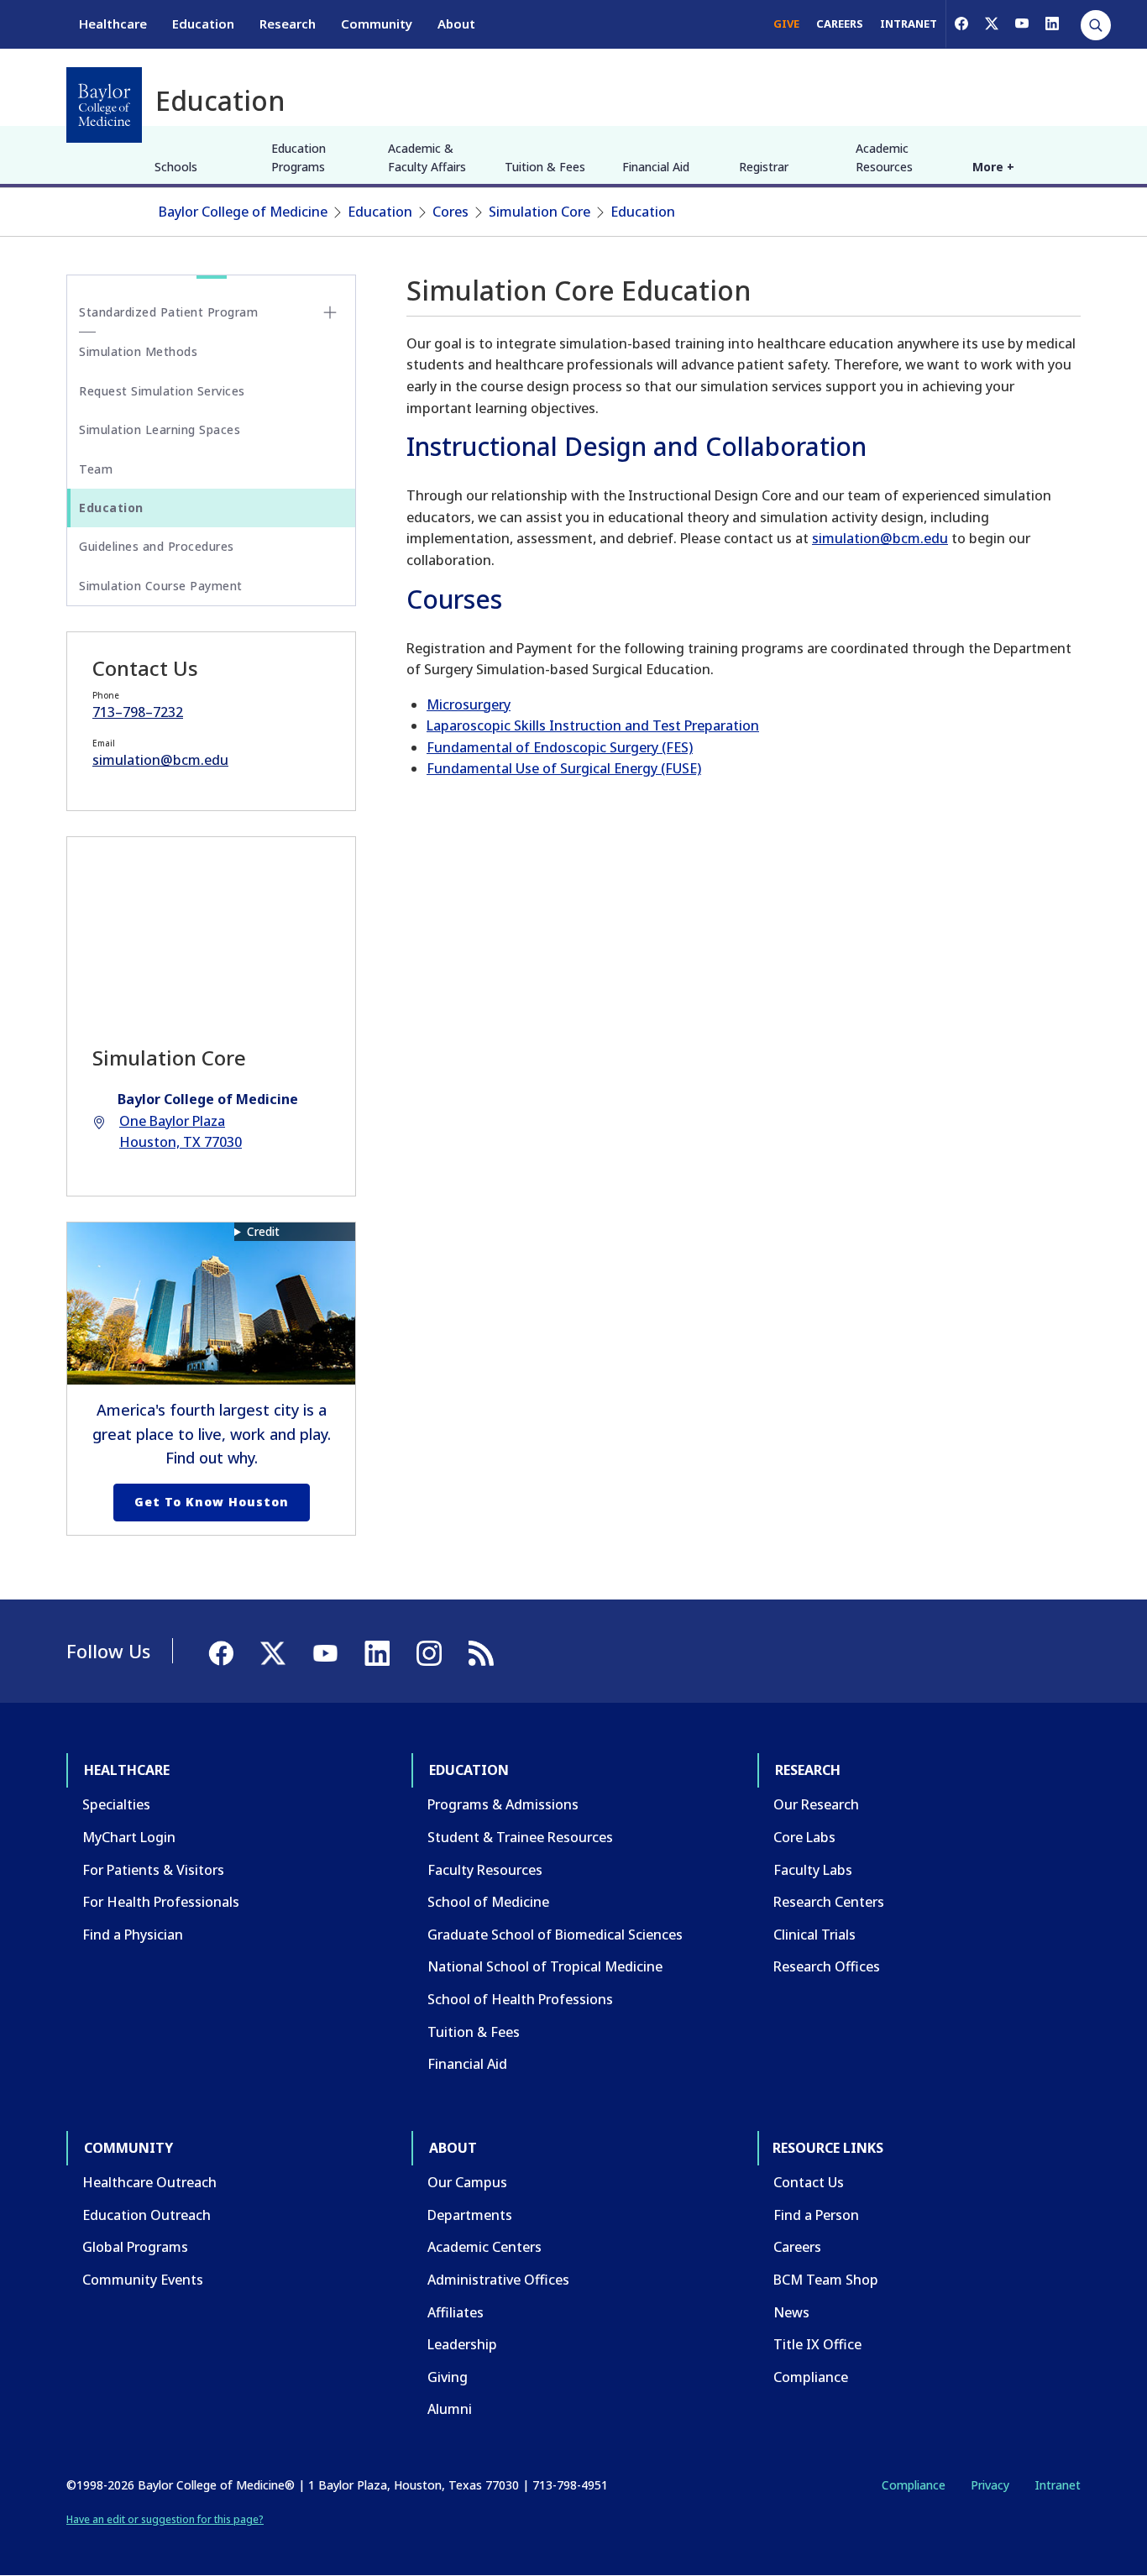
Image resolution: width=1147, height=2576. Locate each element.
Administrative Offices (498, 2280)
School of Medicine (488, 1902)
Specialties (116, 1804)
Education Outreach (147, 2215)
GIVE (786, 24)
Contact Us (809, 2182)
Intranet (1058, 2485)
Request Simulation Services (162, 391)
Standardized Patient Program (168, 312)
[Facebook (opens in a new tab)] (961, 24)
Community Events (143, 2280)
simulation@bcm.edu (880, 538)
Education (203, 24)
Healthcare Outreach (149, 2182)
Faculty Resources (485, 1870)
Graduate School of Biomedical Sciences (555, 1935)
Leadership (462, 2344)
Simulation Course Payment (161, 586)
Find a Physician (133, 1935)
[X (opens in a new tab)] (992, 24)
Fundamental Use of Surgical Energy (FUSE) (564, 768)
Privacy (990, 2485)
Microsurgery (469, 704)
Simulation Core (539, 212)
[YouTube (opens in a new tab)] (1022, 24)
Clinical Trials (814, 1935)
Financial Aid (656, 167)
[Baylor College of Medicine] (104, 105)
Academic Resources (884, 157)
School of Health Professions (520, 1999)
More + (993, 167)
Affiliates (456, 2312)
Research (288, 24)
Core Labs (804, 1837)
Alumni (450, 2409)
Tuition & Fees (545, 167)
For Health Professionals (161, 1902)
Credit (263, 1231)
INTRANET (909, 24)
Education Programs (299, 157)
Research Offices (827, 1966)
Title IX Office (817, 2344)
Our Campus (467, 2182)
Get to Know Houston (212, 1502)
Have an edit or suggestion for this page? (165, 2519)
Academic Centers (484, 2247)
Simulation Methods (138, 351)
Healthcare (113, 24)
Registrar (764, 167)
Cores (450, 212)
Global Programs (135, 2247)
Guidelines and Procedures (157, 546)
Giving (448, 2377)
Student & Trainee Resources (520, 1837)
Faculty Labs (813, 1870)
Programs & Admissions (503, 1804)
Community (377, 24)
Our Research (816, 1804)
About (456, 24)
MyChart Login (129, 1837)
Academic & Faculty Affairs (427, 157)
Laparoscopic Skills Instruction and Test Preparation (593, 725)
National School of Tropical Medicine (545, 1966)
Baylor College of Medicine (243, 212)
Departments (470, 2215)
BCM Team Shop (826, 2280)
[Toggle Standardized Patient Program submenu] (330, 312)
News (791, 2312)
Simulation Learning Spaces (160, 429)
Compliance (811, 2377)
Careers (797, 2247)
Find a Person (816, 2215)
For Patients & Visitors (153, 1870)
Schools (176, 167)
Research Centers (829, 1902)
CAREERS (840, 24)
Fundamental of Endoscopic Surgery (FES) (560, 747)
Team (96, 469)
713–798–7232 (138, 712)
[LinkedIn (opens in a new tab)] (1052, 24)
